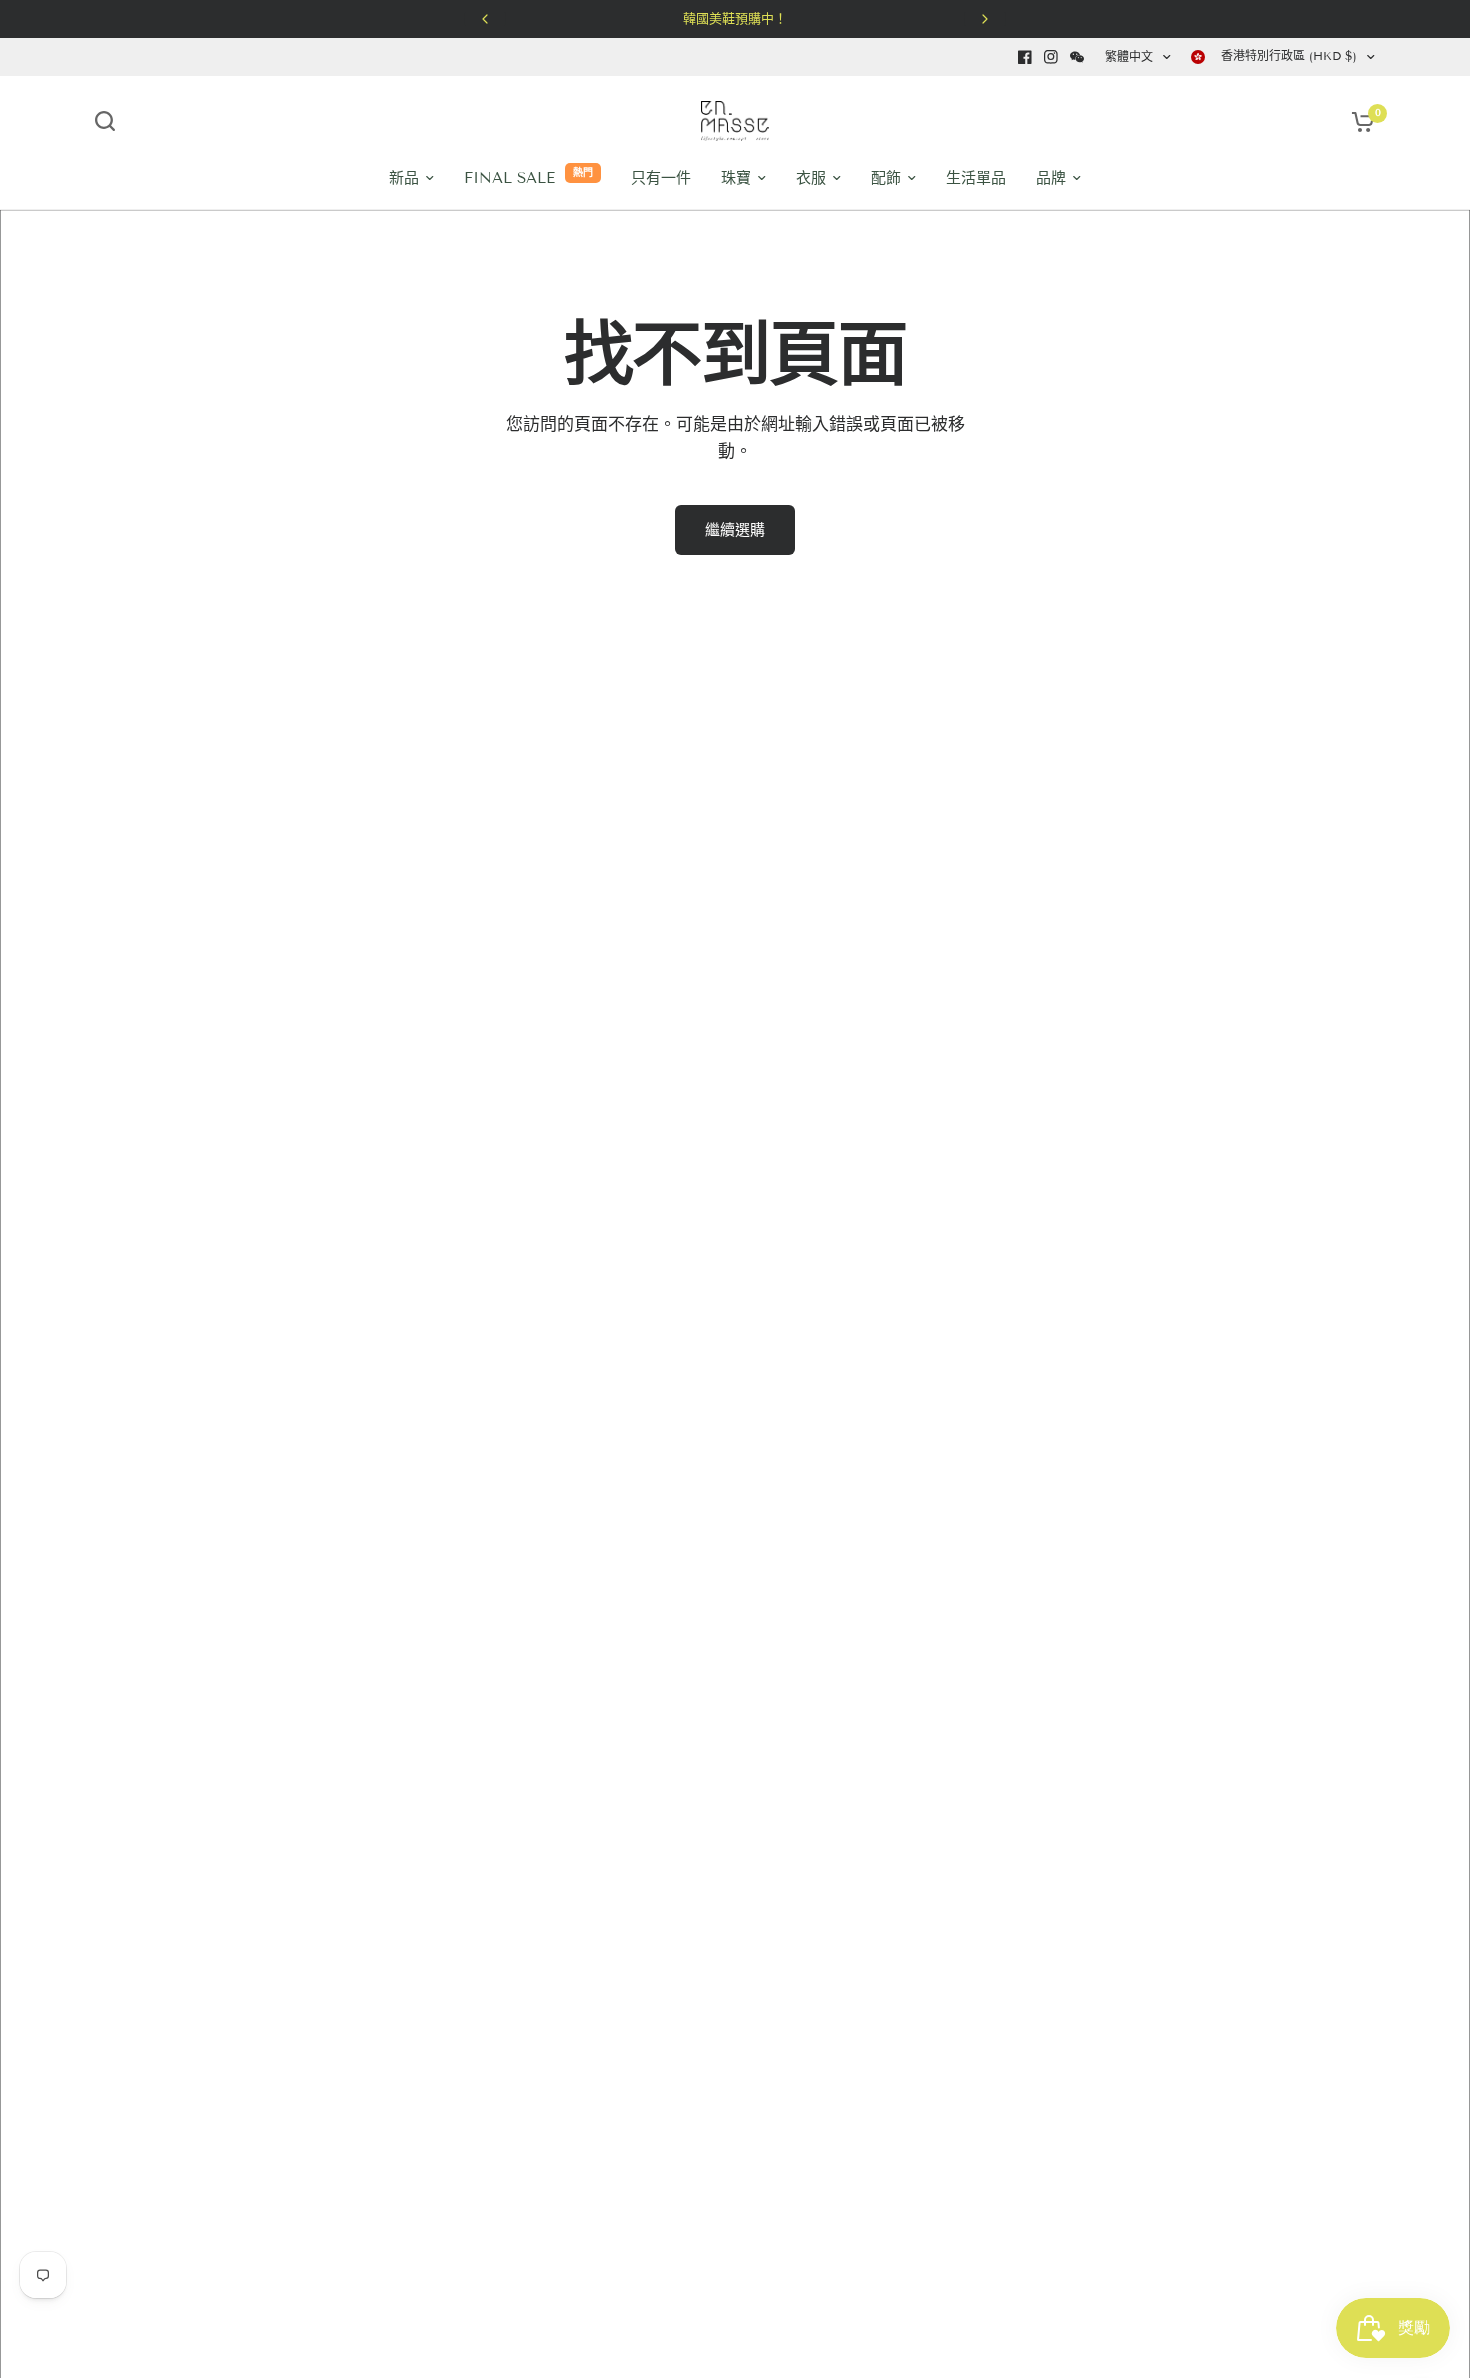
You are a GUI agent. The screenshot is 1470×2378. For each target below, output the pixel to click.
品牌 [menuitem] (1051, 178)
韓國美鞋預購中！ (735, 19)
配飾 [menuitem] (886, 178)
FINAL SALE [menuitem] (509, 178)
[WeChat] (1077, 57)
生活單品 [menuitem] (976, 178)
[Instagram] (1051, 57)
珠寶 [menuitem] (736, 178)
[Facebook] (1025, 57)
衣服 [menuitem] (811, 178)
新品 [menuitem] (404, 178)
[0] (1358, 121)
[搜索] (110, 121)
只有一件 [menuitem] (661, 178)
